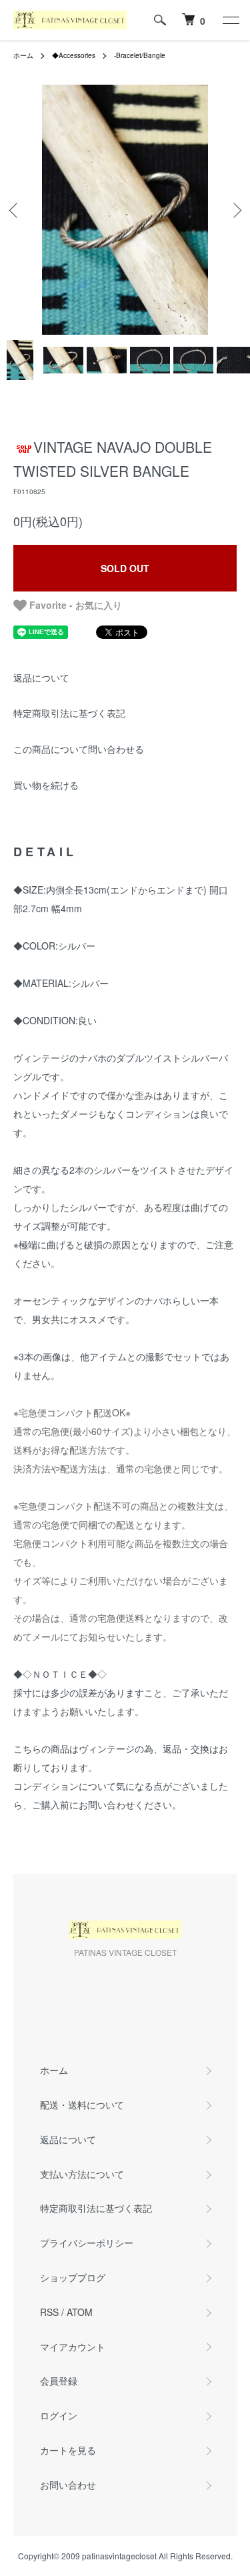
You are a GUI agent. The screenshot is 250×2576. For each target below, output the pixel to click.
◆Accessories (74, 55)
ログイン (59, 2415)
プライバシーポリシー (87, 2243)
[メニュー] (230, 20)
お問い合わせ (68, 2485)
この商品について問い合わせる (79, 749)
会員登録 (59, 2381)
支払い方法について (82, 2174)
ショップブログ (73, 2277)
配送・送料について (82, 2105)
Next (235, 210)
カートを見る (68, 2450)
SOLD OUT (125, 568)
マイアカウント (73, 2347)
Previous (15, 210)
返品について (41, 678)
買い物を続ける (46, 785)
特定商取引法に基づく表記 (69, 713)
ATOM (80, 2312)
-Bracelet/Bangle (140, 55)
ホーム (23, 55)
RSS (49, 2312)
